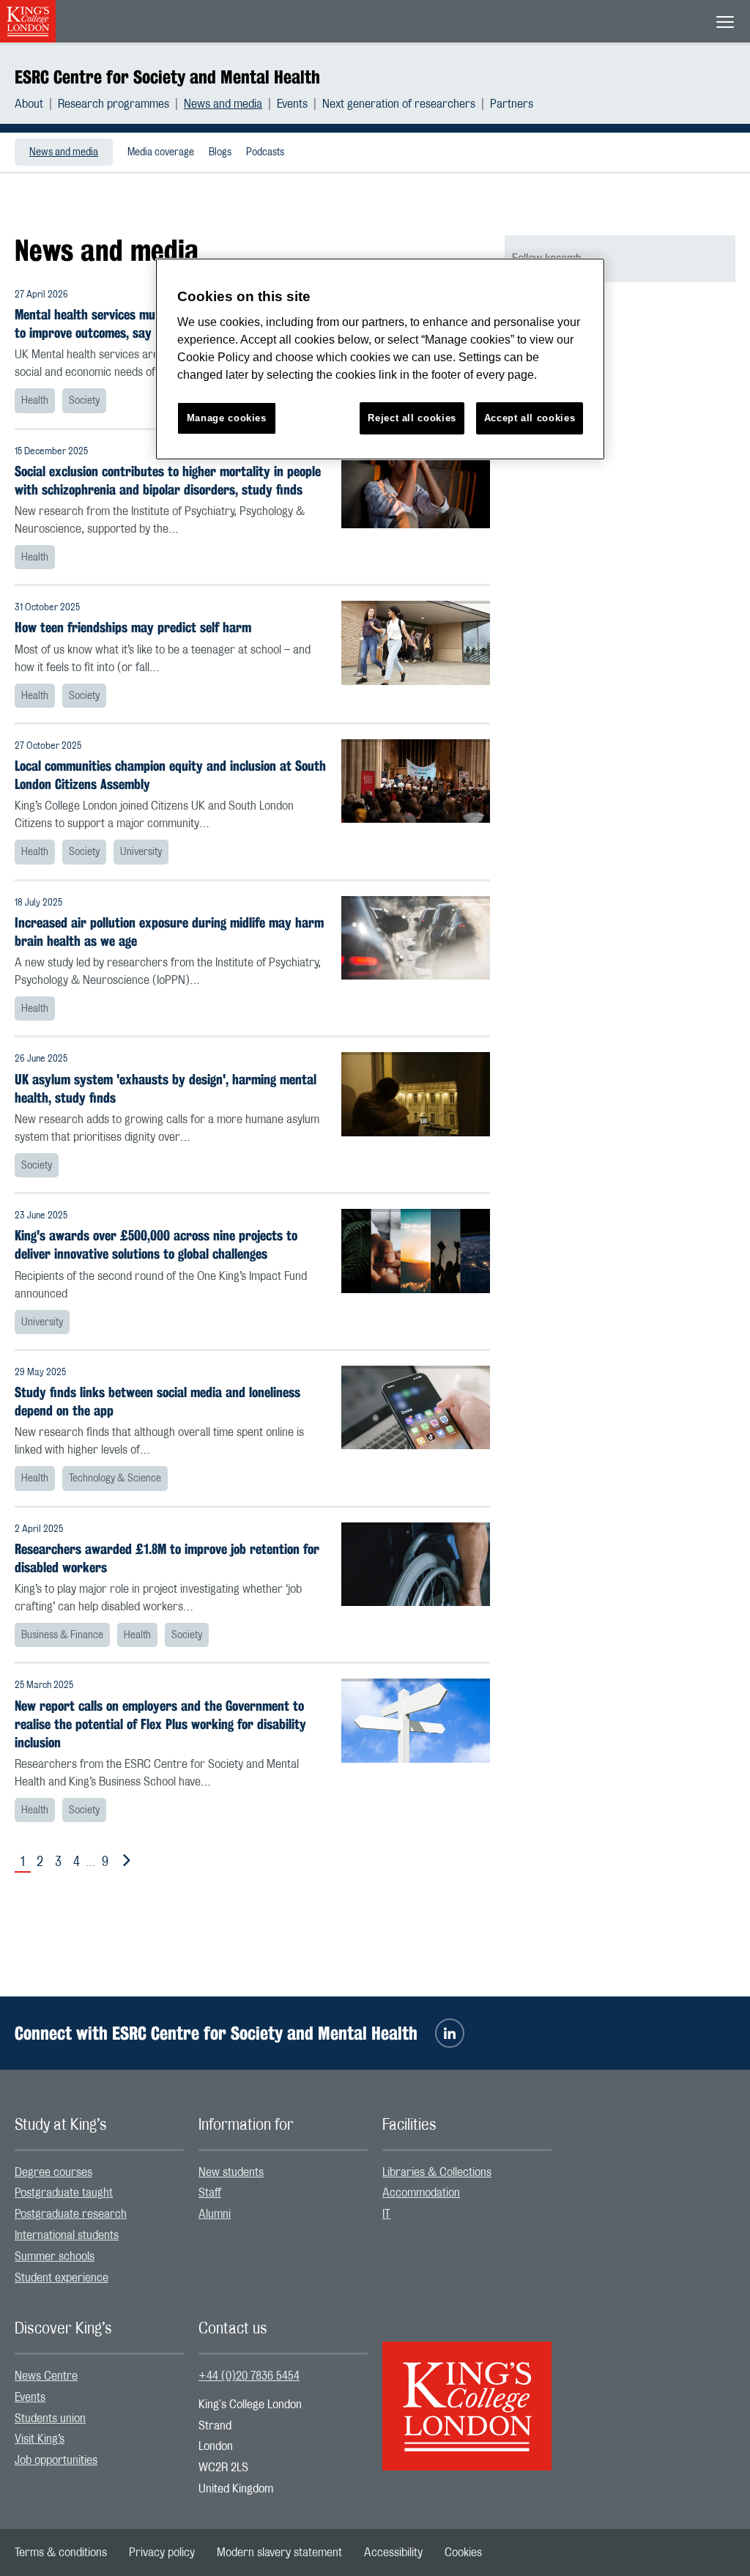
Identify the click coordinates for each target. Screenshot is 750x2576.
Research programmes (114, 104)
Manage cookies (227, 418)
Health (35, 401)
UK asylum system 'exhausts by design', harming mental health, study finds (166, 1089)
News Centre (46, 2376)
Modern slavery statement (279, 2553)
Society (84, 401)
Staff (210, 2193)
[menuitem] (36, 104)
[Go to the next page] (124, 1861)
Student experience (62, 2278)
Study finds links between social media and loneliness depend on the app (157, 1402)
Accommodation (421, 2193)
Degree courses (53, 2172)
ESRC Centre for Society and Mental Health (167, 77)
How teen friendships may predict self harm (133, 628)
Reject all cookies (412, 418)
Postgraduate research (71, 2214)
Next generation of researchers (399, 104)
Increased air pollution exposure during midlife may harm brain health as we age (169, 932)
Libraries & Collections (437, 2172)
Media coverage (161, 152)
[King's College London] (467, 2394)
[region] (380, 359)
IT (386, 2214)
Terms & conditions (61, 2553)
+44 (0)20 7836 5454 (249, 2376)
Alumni (215, 2214)
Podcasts (265, 152)
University (141, 852)
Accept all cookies (530, 418)
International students (67, 2235)
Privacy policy (162, 2553)
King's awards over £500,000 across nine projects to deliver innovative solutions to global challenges (156, 1245)
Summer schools (55, 2257)
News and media (223, 104)
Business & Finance (62, 1635)
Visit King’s (40, 2439)
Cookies (463, 2553)
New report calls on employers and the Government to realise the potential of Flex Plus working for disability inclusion (160, 1724)
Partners (512, 104)
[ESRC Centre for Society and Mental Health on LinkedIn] (450, 2033)
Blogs (220, 152)
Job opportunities (56, 2460)
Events (292, 104)
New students (231, 2172)
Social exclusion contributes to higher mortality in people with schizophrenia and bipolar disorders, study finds (168, 481)
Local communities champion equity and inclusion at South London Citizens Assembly (170, 775)
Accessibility (393, 2553)
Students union (50, 2418)
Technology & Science (115, 1478)
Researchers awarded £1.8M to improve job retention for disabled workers (167, 1558)
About (29, 104)
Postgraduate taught (64, 2193)
